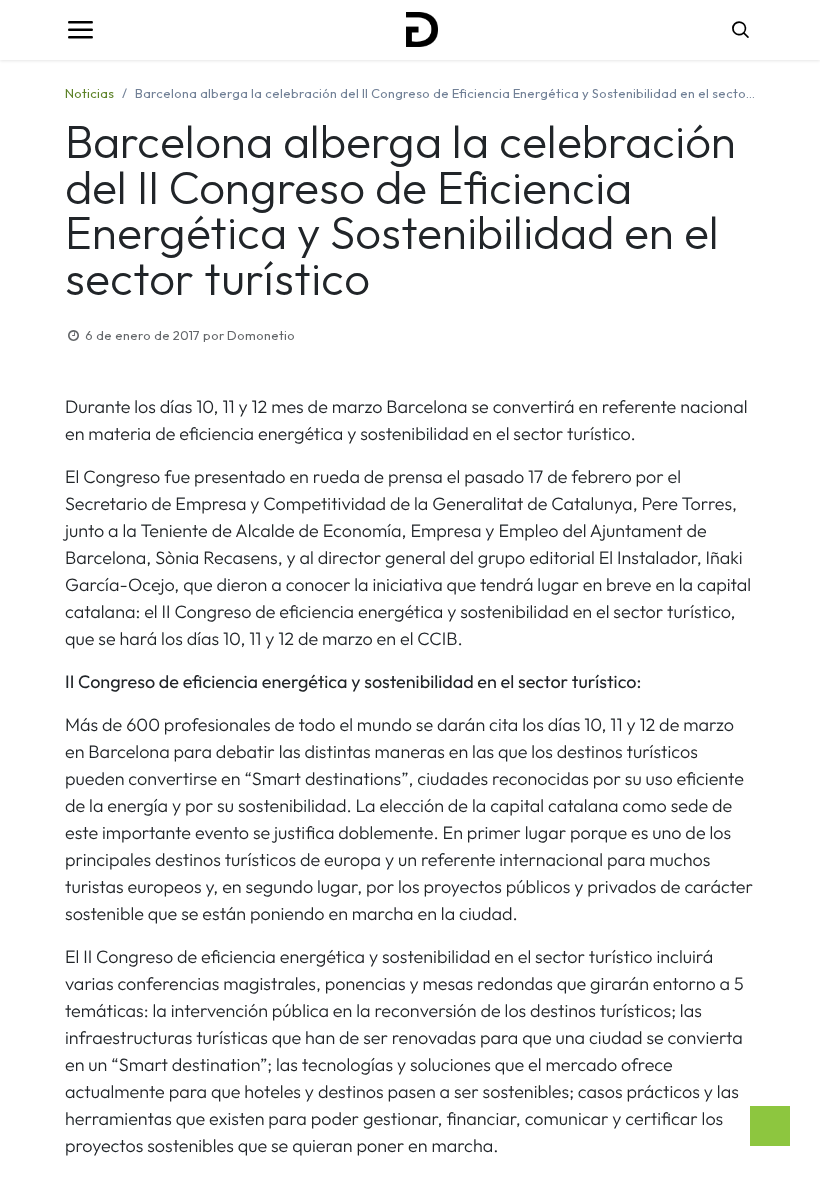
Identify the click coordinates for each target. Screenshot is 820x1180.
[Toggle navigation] (80, 30)
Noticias (89, 93)
